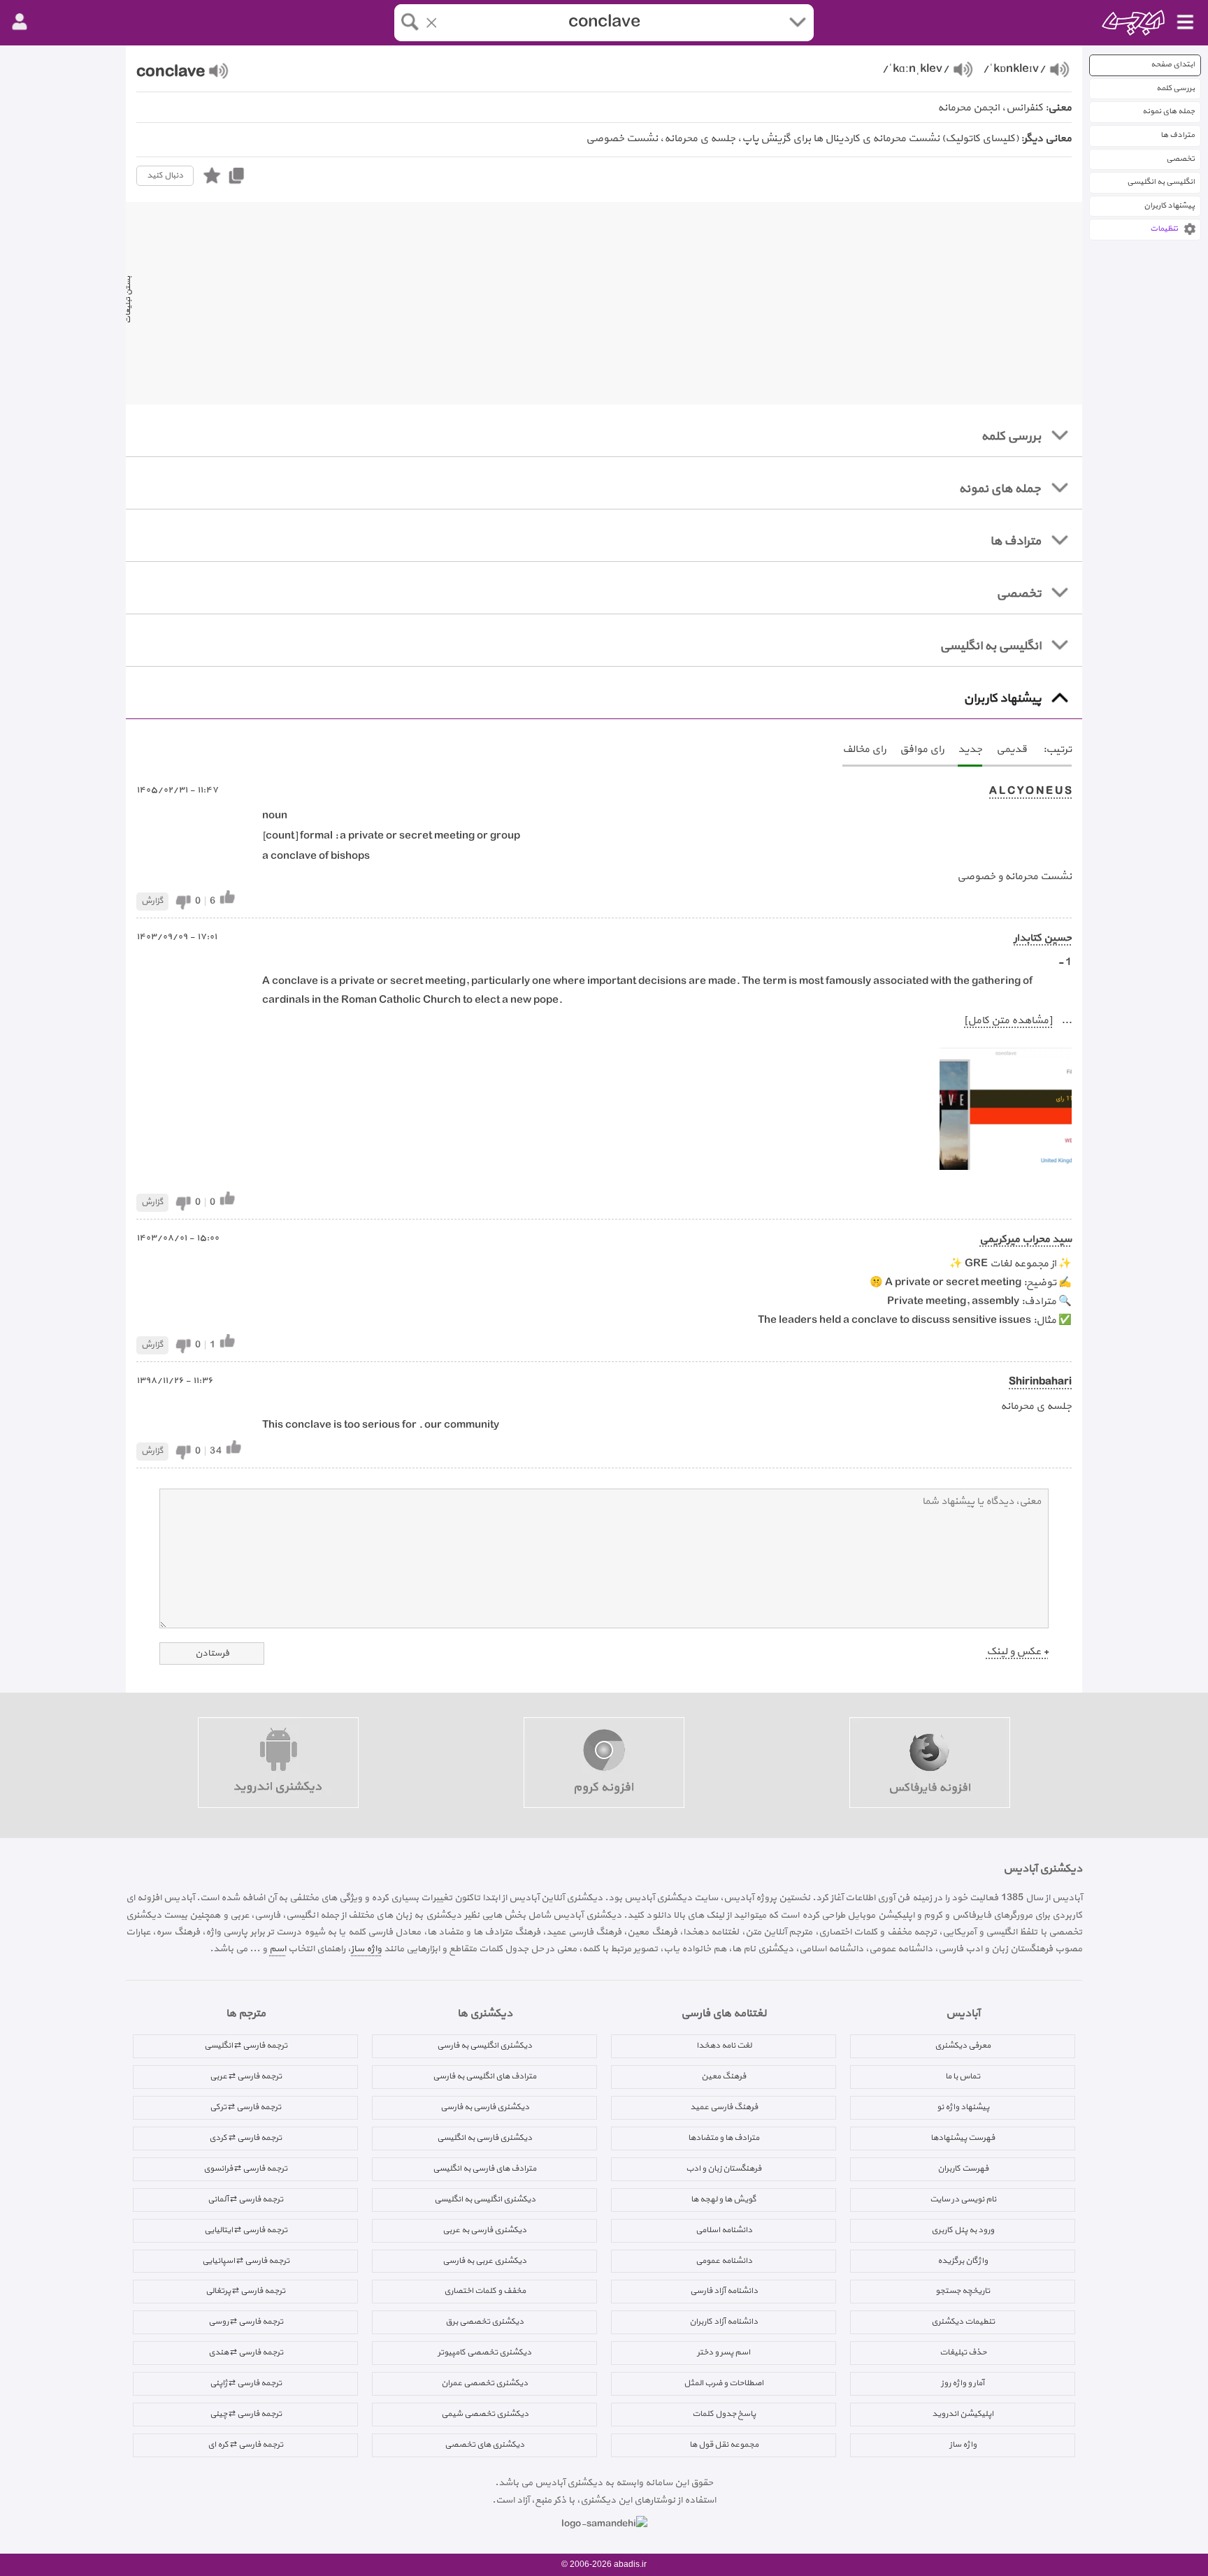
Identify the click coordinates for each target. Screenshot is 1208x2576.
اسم (278, 1949)
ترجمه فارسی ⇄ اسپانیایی (246, 2261)
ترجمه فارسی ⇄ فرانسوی (245, 2169)
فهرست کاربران (963, 2169)
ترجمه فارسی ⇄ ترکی (245, 2107)
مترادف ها (1178, 135)
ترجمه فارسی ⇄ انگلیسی (246, 2046)
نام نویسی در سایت (963, 2199)
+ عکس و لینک (1018, 1652)
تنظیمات (1164, 229)
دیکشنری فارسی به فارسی (485, 2107)
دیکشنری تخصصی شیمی (485, 2414)
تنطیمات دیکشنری (963, 2322)
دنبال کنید (165, 175)
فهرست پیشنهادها (963, 2138)
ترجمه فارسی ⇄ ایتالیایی (246, 2230)
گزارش (152, 901)
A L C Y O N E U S (1030, 791)
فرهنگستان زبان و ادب (724, 2169)
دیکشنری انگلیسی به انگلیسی (485, 2199)
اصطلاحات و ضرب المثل (724, 2383)
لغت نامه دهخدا (724, 2046)
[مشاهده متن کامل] (1008, 1021)
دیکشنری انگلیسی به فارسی (484, 2046)
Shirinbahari (1040, 1382)
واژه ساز (366, 1949)
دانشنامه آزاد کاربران (724, 2322)
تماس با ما (963, 2076)
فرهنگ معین (724, 2076)
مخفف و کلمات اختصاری (485, 2291)
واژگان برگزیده (963, 2261)
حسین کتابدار (1043, 938)
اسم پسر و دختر (724, 2352)
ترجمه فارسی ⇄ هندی (246, 2352)
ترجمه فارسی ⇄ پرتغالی (245, 2291)
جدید (970, 750)
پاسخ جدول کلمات (724, 2414)
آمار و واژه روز (963, 2383)
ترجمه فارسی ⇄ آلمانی (245, 2199)
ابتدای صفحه (1173, 65)
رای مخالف (864, 750)
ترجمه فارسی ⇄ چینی (246, 2414)
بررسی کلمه (1175, 88)
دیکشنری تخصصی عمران (484, 2383)
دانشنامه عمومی (724, 2261)
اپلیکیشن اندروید (963, 2414)
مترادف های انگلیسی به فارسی (484, 2076)
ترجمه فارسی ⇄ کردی (245, 2138)
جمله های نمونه (1169, 111)
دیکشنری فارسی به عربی (484, 2230)
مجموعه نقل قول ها (724, 2445)
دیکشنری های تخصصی (484, 2445)
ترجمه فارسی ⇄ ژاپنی (246, 2383)
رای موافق (922, 750)
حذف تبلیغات (963, 2352)
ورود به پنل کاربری (963, 2230)
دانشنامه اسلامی (724, 2230)
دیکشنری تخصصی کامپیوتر (484, 2352)
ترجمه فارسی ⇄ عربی (246, 2076)
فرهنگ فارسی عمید (724, 2107)
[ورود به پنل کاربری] (20, 22)
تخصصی (1180, 159)
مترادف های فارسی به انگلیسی (484, 2169)
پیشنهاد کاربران (1169, 206)
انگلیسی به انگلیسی (1161, 182)
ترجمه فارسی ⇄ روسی (246, 2322)
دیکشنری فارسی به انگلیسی (484, 2138)
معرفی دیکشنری (963, 2046)
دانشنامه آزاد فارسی (724, 2291)
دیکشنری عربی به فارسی (484, 2261)
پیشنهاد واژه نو (963, 2107)
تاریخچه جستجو (963, 2291)
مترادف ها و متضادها (724, 2138)
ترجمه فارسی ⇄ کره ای (245, 2445)
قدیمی (1012, 750)
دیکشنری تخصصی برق (484, 2322)
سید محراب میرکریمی (1026, 1239)
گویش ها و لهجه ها (724, 2199)
